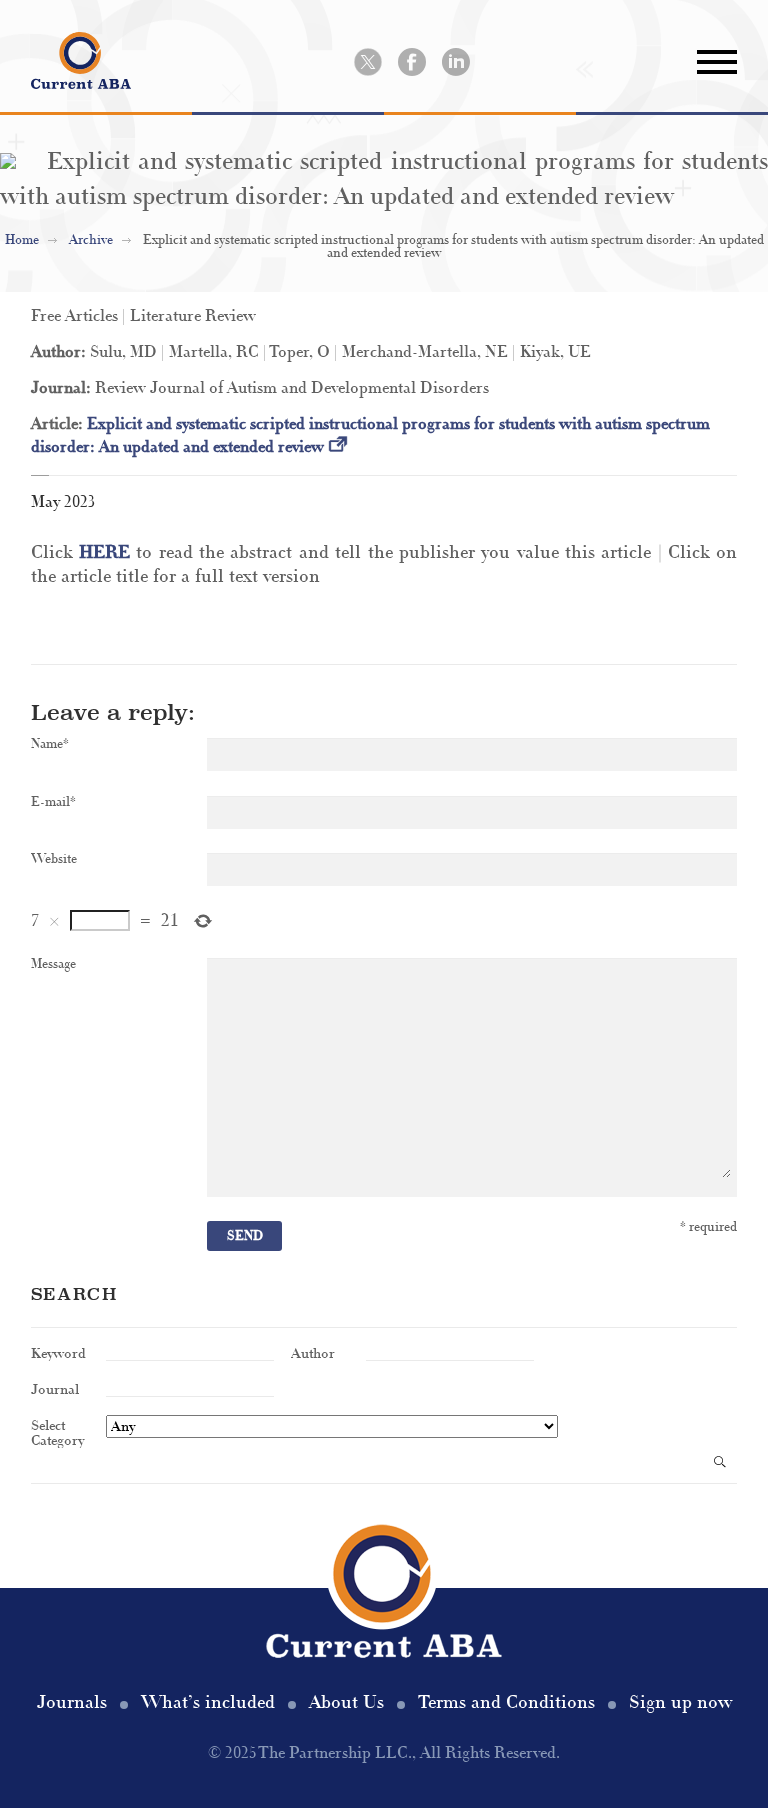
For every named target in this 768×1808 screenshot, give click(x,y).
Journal (55, 1388)
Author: (60, 352)
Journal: (63, 388)
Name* (50, 744)
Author (313, 1352)
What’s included (208, 1702)
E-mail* (53, 802)
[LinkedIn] (456, 62)
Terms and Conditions (506, 1702)
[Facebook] (412, 62)
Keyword (58, 1352)
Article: (59, 424)
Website (54, 859)
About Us (346, 1702)
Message (53, 964)
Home (22, 240)
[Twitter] (368, 62)
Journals (72, 1702)
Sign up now (680, 1702)
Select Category (57, 1432)
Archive (91, 240)
